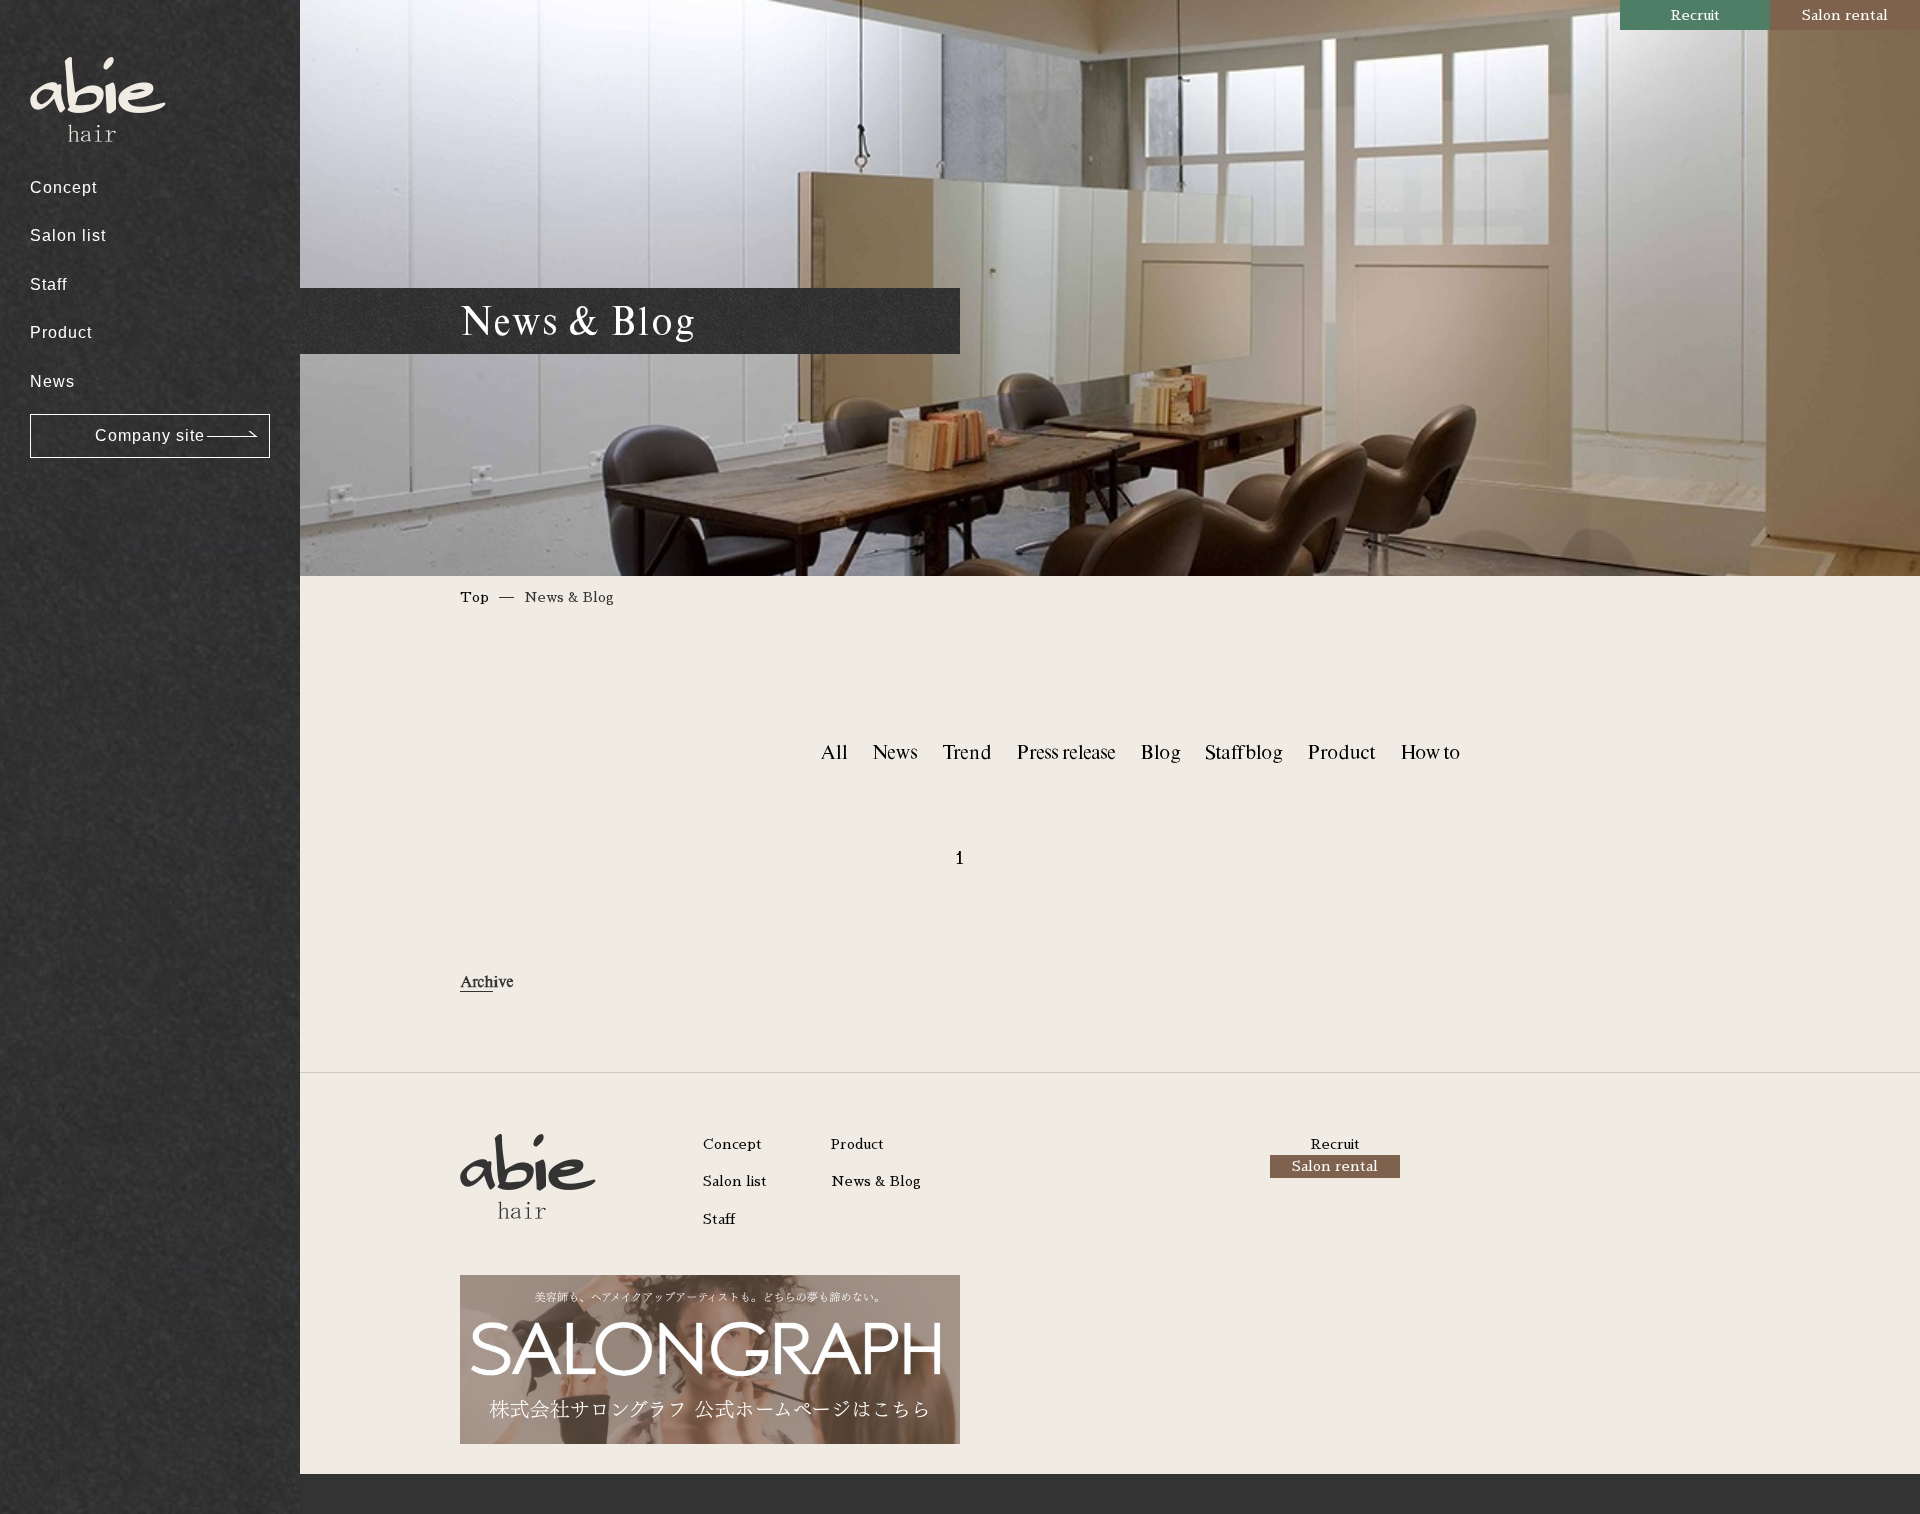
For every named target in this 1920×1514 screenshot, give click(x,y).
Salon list (68, 235)
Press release (1065, 751)
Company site (150, 435)
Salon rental (1845, 15)
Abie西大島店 (97, 50)
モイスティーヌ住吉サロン (147, 266)
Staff (48, 284)
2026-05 (78, 165)
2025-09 (78, 472)
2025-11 (77, 396)
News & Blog (876, 1181)
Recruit (1695, 15)
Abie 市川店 (91, 156)
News (52, 381)
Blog (1160, 751)
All (833, 751)
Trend (966, 751)
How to (1430, 751)
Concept (63, 187)
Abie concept (97, 50)
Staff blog (1243, 751)
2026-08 (78, 50)
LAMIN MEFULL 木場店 (137, 165)
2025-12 (78, 357)
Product (61, 332)
